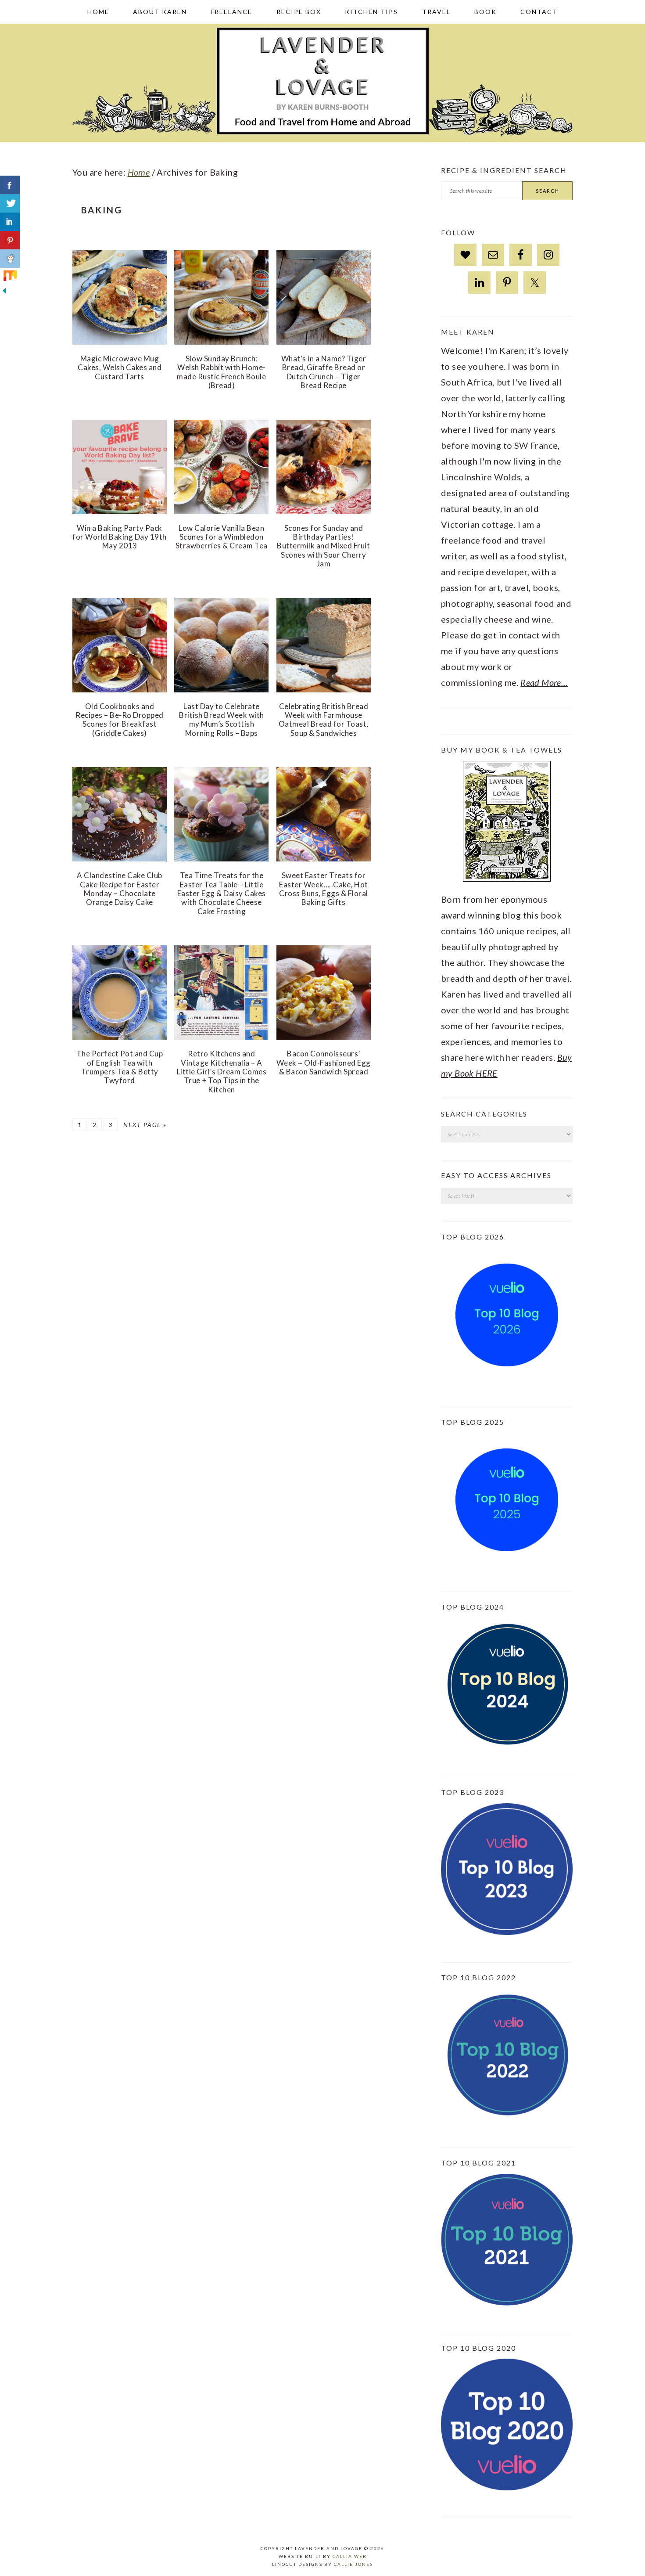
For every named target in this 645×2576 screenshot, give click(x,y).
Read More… (544, 682)
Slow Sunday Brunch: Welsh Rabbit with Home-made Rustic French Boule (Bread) (221, 372)
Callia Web (350, 2556)
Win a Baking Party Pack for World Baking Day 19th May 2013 (120, 537)
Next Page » (145, 1125)
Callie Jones (353, 2564)
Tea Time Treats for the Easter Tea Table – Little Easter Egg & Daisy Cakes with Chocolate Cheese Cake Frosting (222, 893)
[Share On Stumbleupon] (10, 277)
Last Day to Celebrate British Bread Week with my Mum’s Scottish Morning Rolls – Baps (222, 720)
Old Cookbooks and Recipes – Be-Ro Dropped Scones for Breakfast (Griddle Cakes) (120, 720)
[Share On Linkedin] (10, 222)
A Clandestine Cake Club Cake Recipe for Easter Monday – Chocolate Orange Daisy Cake (120, 889)
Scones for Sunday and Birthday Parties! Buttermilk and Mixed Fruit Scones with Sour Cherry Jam (323, 546)
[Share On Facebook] (10, 185)
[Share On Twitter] (10, 203)
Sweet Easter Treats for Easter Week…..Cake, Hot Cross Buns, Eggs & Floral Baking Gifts (324, 889)
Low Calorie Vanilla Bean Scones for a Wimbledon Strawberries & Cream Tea (222, 537)
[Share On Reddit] (10, 259)
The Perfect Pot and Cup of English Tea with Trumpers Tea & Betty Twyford (120, 1067)
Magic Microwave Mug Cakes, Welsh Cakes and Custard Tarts (120, 367)
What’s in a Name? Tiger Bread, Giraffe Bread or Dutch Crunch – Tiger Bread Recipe (324, 372)
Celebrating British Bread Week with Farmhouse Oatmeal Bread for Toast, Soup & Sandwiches (324, 720)
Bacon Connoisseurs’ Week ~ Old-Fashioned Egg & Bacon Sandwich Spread (324, 1063)
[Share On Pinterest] (10, 240)
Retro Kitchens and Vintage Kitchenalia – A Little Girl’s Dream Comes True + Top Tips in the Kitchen (222, 1072)
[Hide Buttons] (4, 300)
